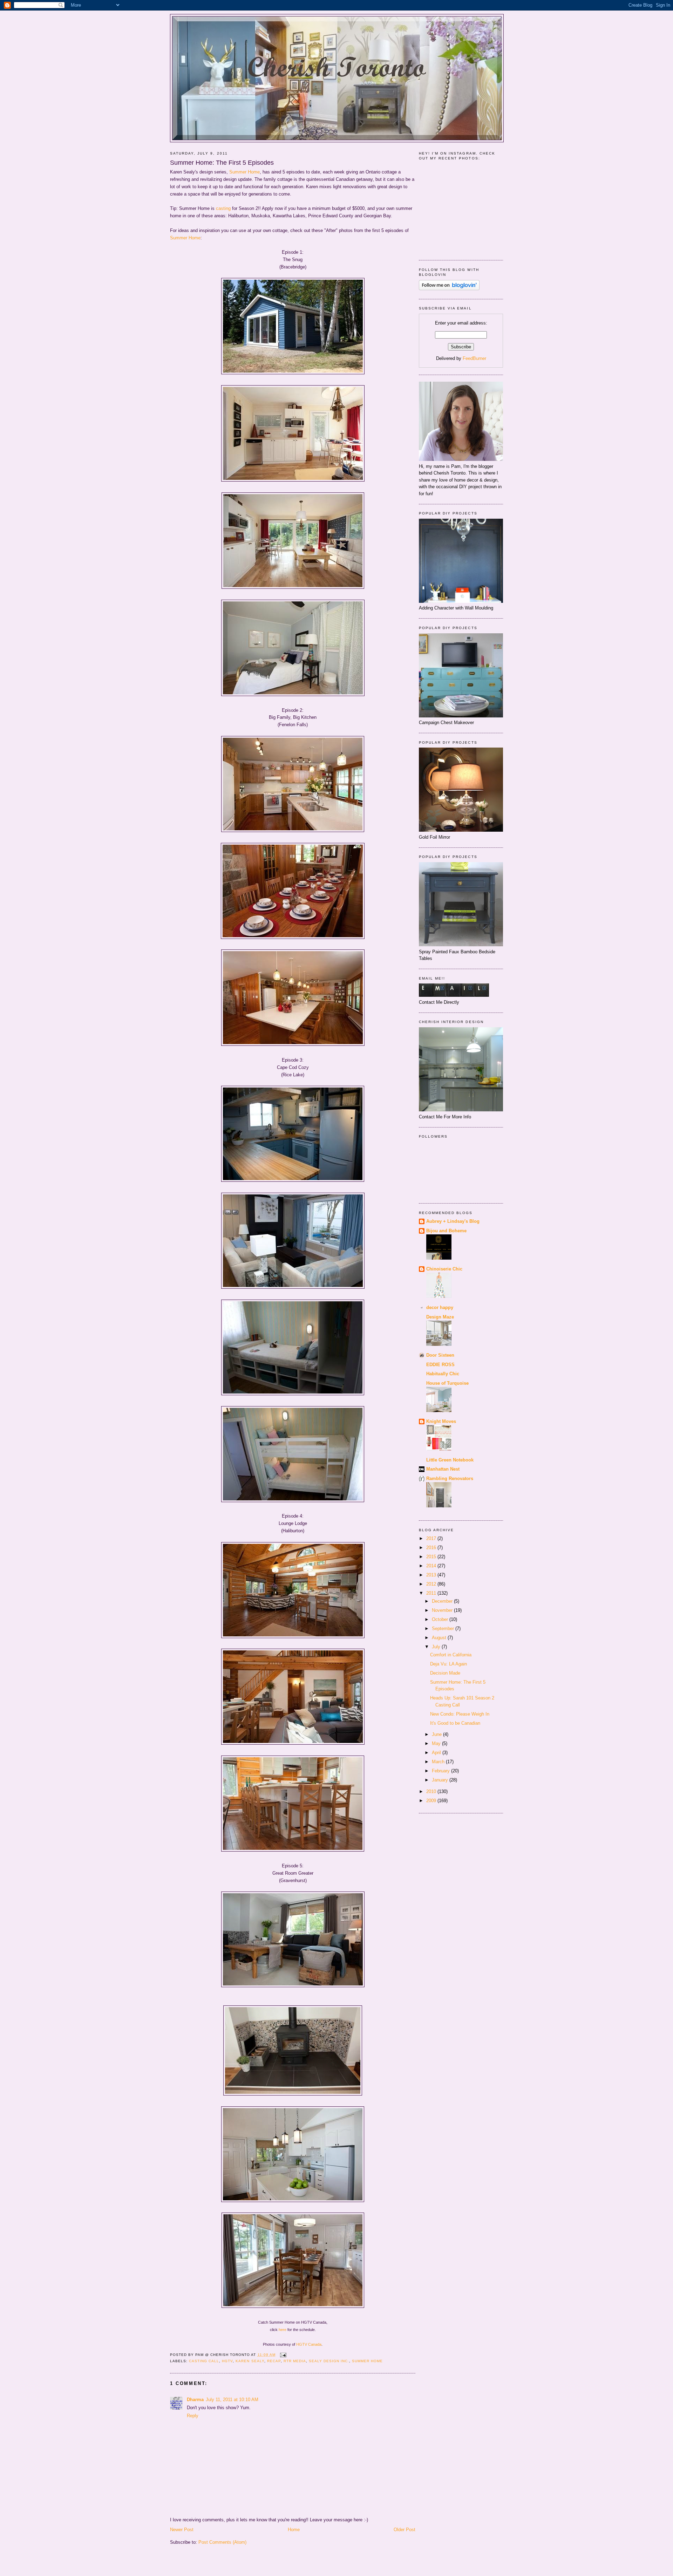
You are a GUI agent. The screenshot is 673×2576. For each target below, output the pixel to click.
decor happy (440, 1307)
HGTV (227, 2361)
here (283, 2330)
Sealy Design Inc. (329, 2361)
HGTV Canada (309, 2344)
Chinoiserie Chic (444, 1269)
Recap (274, 2361)
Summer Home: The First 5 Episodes (222, 163)
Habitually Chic (443, 1374)
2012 (432, 1584)
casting (223, 208)
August (440, 1638)
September (444, 1628)
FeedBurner (474, 358)
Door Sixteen (440, 1355)
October (441, 1619)
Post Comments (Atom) (222, 2542)
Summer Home (244, 172)
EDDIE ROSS (440, 1365)
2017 (432, 1538)
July (437, 1647)
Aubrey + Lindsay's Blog (453, 1221)
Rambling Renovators (450, 1478)
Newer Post (182, 2530)
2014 (432, 1566)
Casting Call (204, 2361)
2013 (432, 1575)
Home (294, 2530)
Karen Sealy (250, 2361)
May (437, 1743)
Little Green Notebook (450, 1460)
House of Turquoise (447, 1383)
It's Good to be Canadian (455, 1723)
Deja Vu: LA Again (448, 1664)
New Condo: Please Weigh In (460, 1714)
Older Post (405, 2530)
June (437, 1734)
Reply (193, 2416)
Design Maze (440, 1317)
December (443, 1601)
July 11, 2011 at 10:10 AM (232, 2400)
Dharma (195, 2400)
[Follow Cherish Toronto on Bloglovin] (449, 289)
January (441, 1780)
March (439, 1762)
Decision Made (445, 1673)
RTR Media (295, 2361)
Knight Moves (441, 1421)
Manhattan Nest (443, 1469)
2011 (432, 1593)
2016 (432, 1548)
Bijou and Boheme (446, 1231)
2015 (432, 1557)
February (441, 1771)
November (443, 1610)
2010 (432, 1791)
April (437, 1753)
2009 (432, 1801)
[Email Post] (282, 2355)
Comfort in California (451, 1655)
